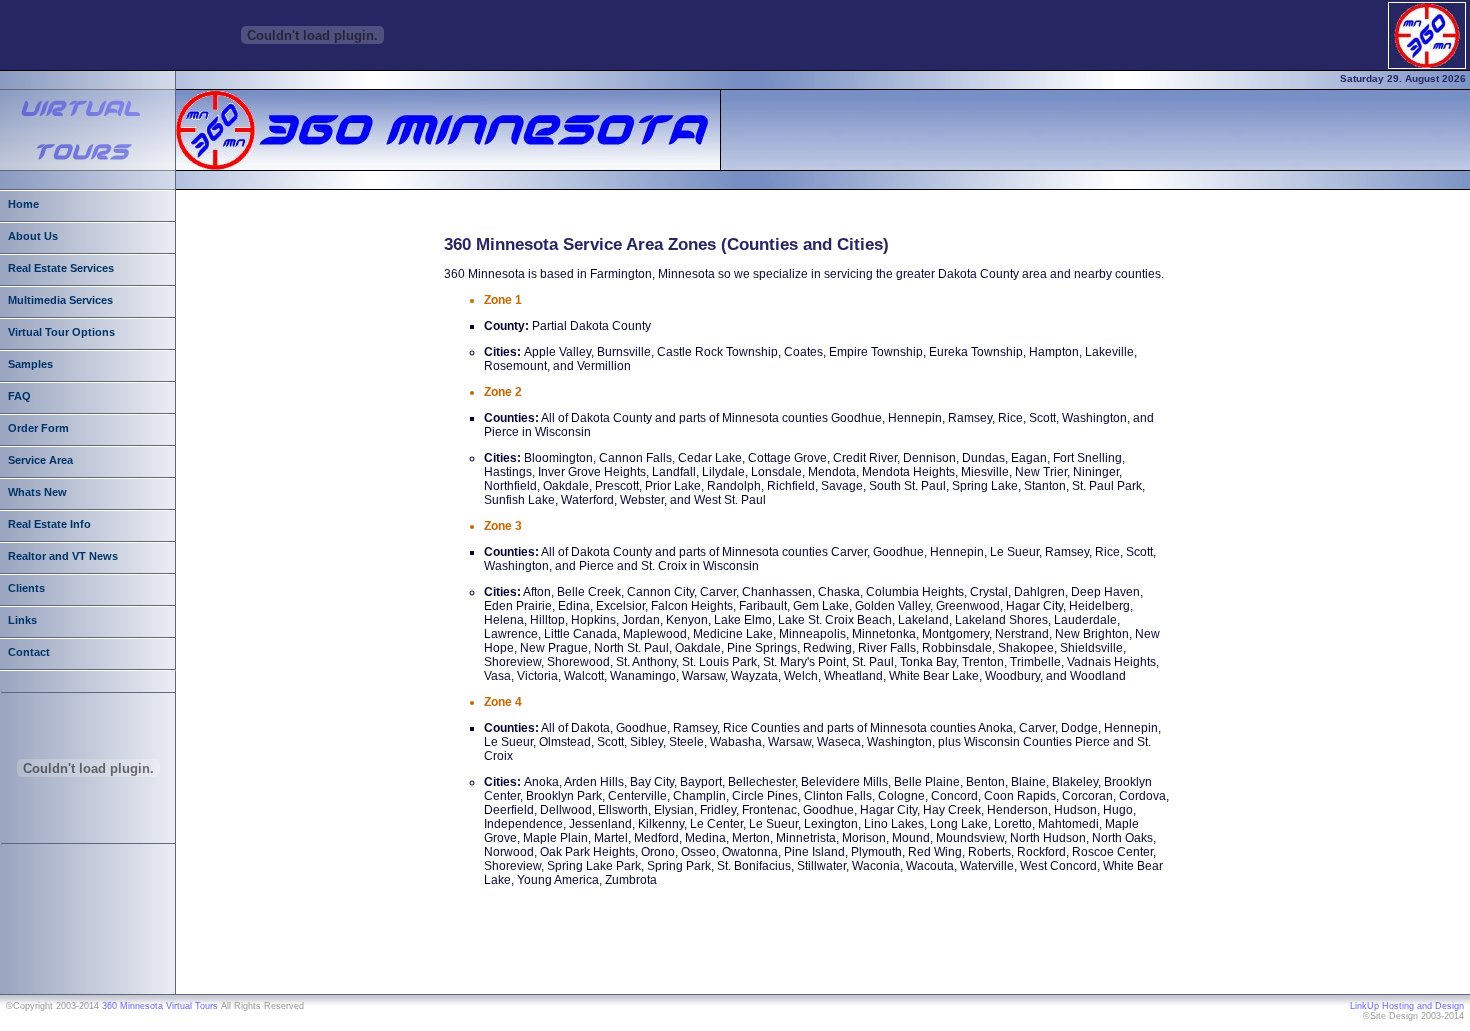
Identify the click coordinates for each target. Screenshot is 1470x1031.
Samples (30, 364)
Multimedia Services (60, 300)
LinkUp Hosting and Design (1407, 1006)
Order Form (38, 428)
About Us (33, 236)
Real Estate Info (49, 524)
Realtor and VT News (63, 556)
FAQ (19, 396)
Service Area (40, 460)
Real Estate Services (61, 268)
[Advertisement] (808, 944)
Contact (29, 652)
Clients (26, 588)
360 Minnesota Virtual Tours (160, 1006)
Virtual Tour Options (61, 332)
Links (22, 620)
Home (23, 204)
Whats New (37, 492)
